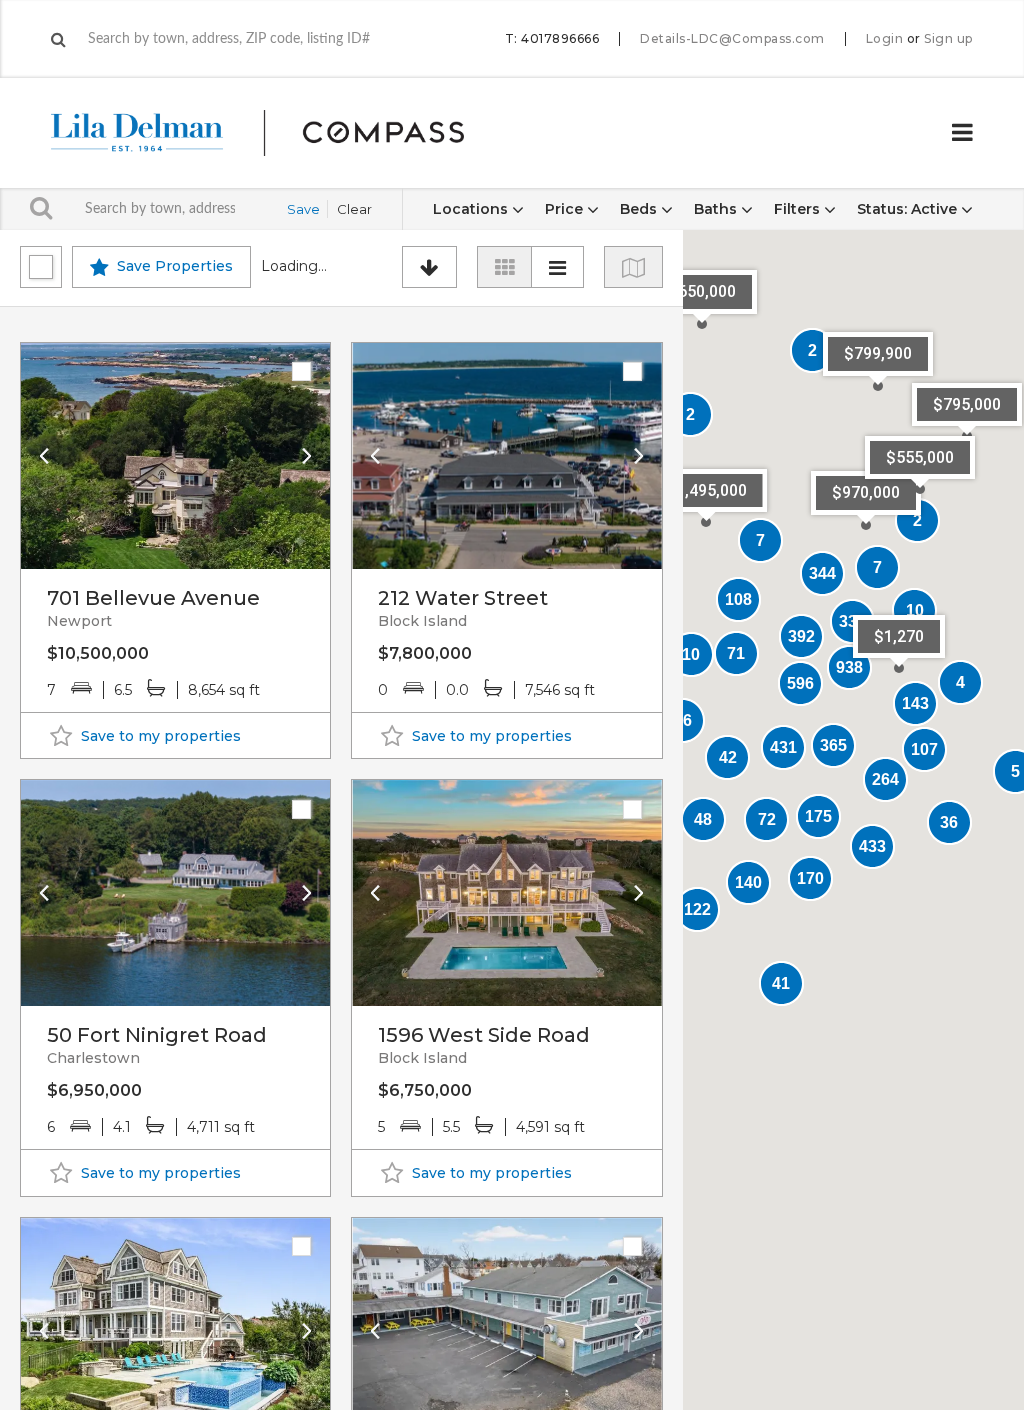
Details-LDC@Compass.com (732, 38)
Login (885, 39)
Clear (354, 209)
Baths (717, 209)
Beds (640, 209)
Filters (799, 209)
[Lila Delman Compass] (281, 133)
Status (907, 209)
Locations (472, 209)
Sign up (948, 39)
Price (566, 209)
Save (303, 209)
